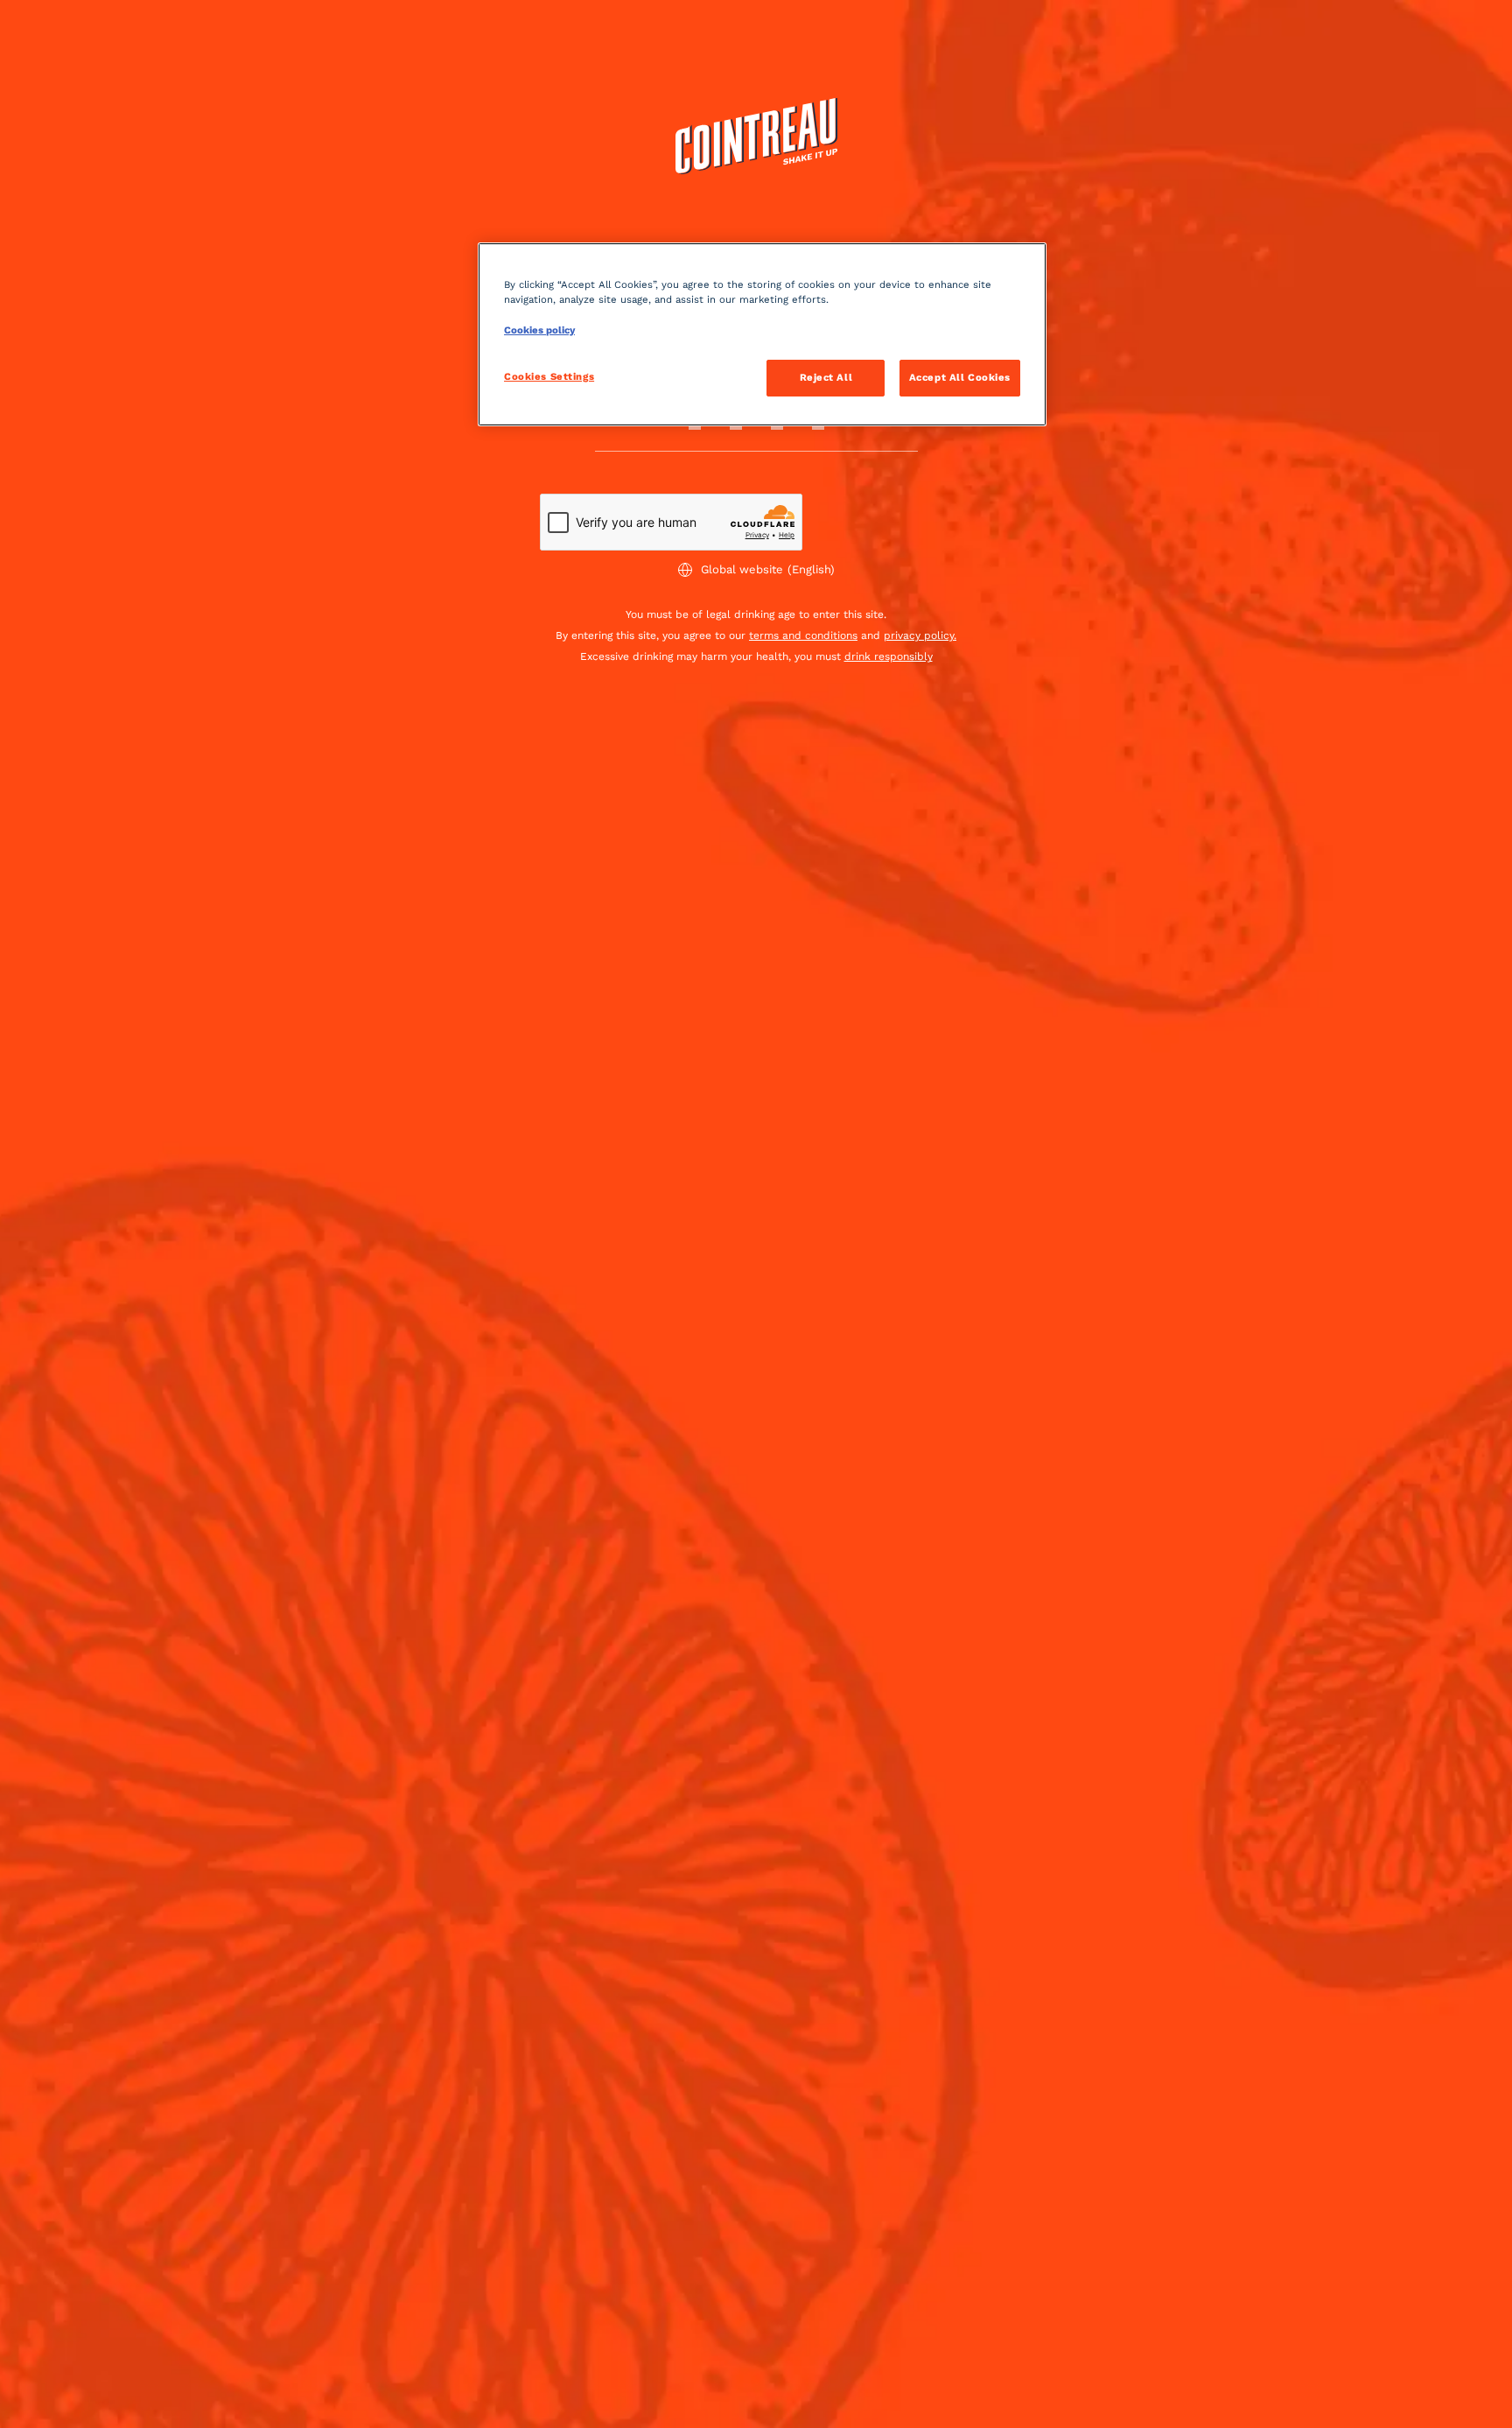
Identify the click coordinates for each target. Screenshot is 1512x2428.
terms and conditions (803, 635)
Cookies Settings (549, 376)
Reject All (826, 377)
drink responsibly (889, 656)
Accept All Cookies (960, 377)
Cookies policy (539, 330)
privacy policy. (920, 635)
